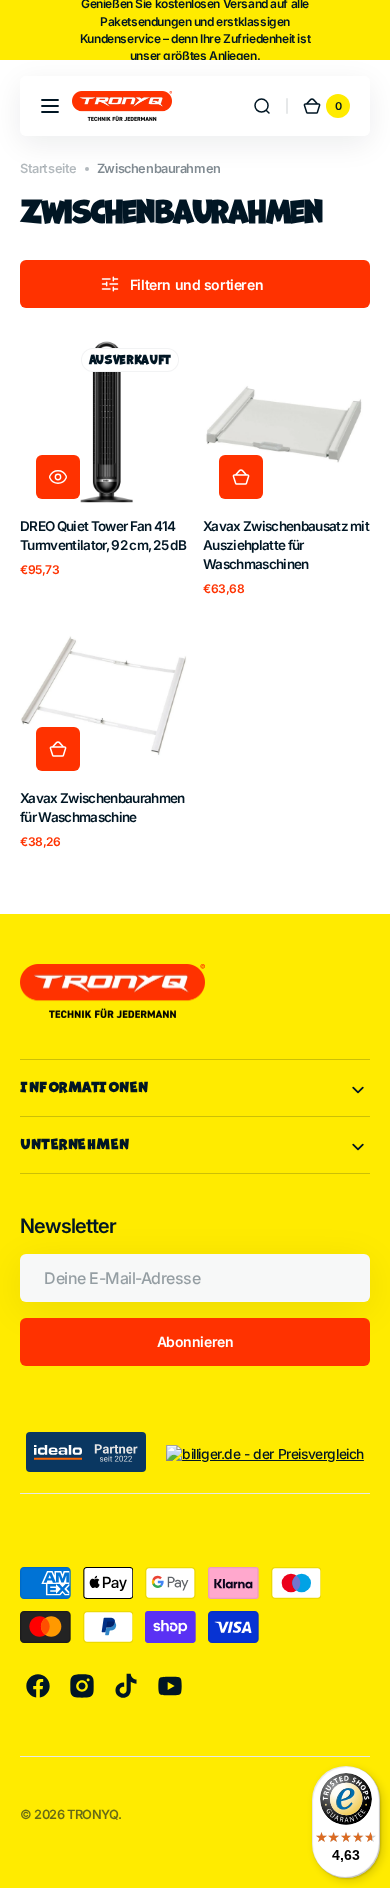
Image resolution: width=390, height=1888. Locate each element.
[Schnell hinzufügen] (241, 477)
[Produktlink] (103, 468)
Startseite (48, 168)
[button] (50, 106)
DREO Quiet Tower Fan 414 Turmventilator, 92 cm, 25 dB (103, 535)
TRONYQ (92, 1814)
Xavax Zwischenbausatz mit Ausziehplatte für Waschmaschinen (286, 545)
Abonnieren (195, 1341)
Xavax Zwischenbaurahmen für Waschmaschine (102, 807)
